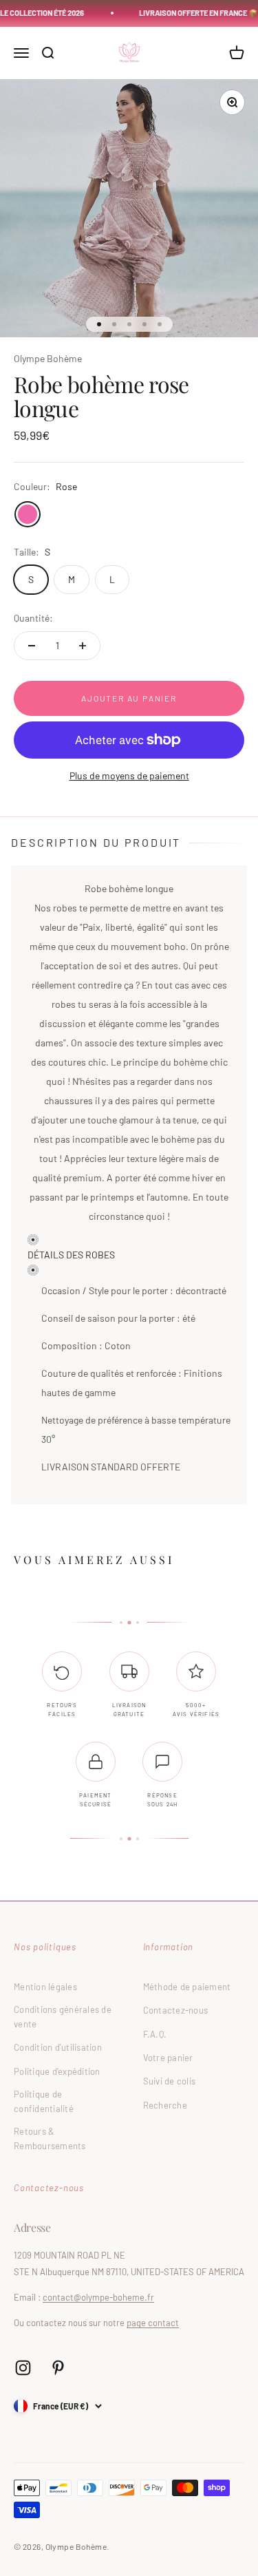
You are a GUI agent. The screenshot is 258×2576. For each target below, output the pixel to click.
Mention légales (45, 1987)
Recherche (165, 2105)
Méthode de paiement (187, 1987)
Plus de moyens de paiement (129, 775)
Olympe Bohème (48, 358)
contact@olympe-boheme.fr (98, 2297)
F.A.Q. (155, 2034)
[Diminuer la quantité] (32, 646)
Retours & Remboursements (50, 2139)
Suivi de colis (170, 2081)
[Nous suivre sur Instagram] (23, 2368)
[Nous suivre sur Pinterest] (58, 2368)
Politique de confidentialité (44, 2101)
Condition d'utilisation (58, 2047)
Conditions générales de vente (63, 2017)
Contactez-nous (176, 2010)
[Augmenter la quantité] (83, 646)
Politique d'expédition (57, 2071)
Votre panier (168, 2058)
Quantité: (33, 618)
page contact (153, 2323)
